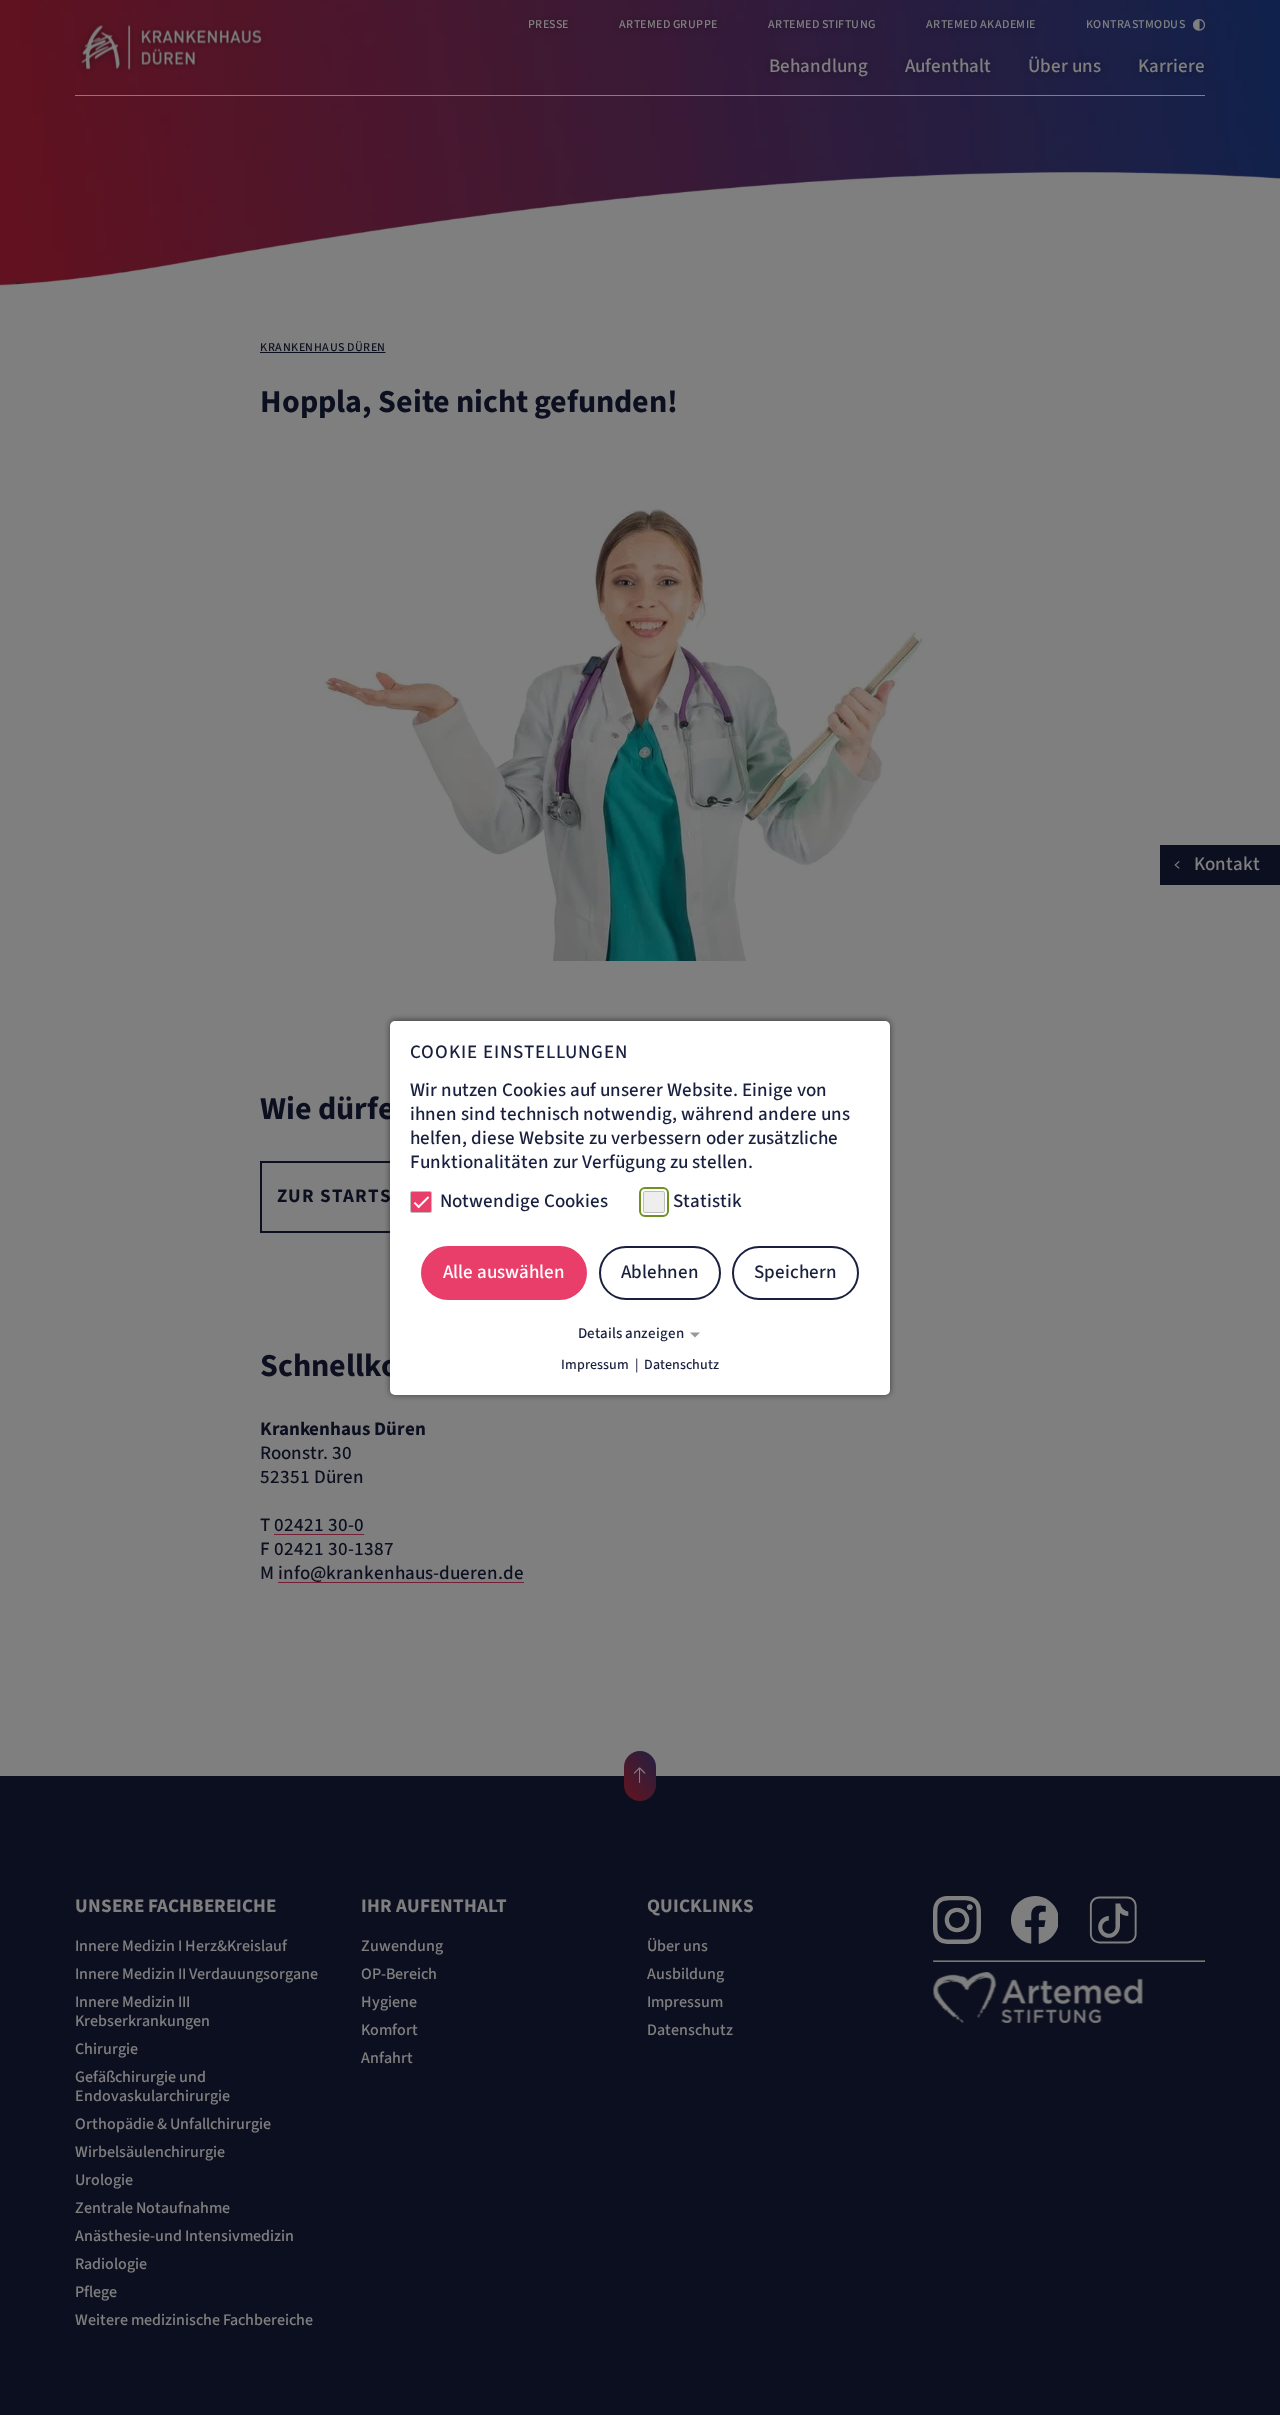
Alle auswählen (504, 1272)
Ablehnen (660, 1272)
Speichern (795, 1272)
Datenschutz (681, 1365)
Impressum (595, 1365)
